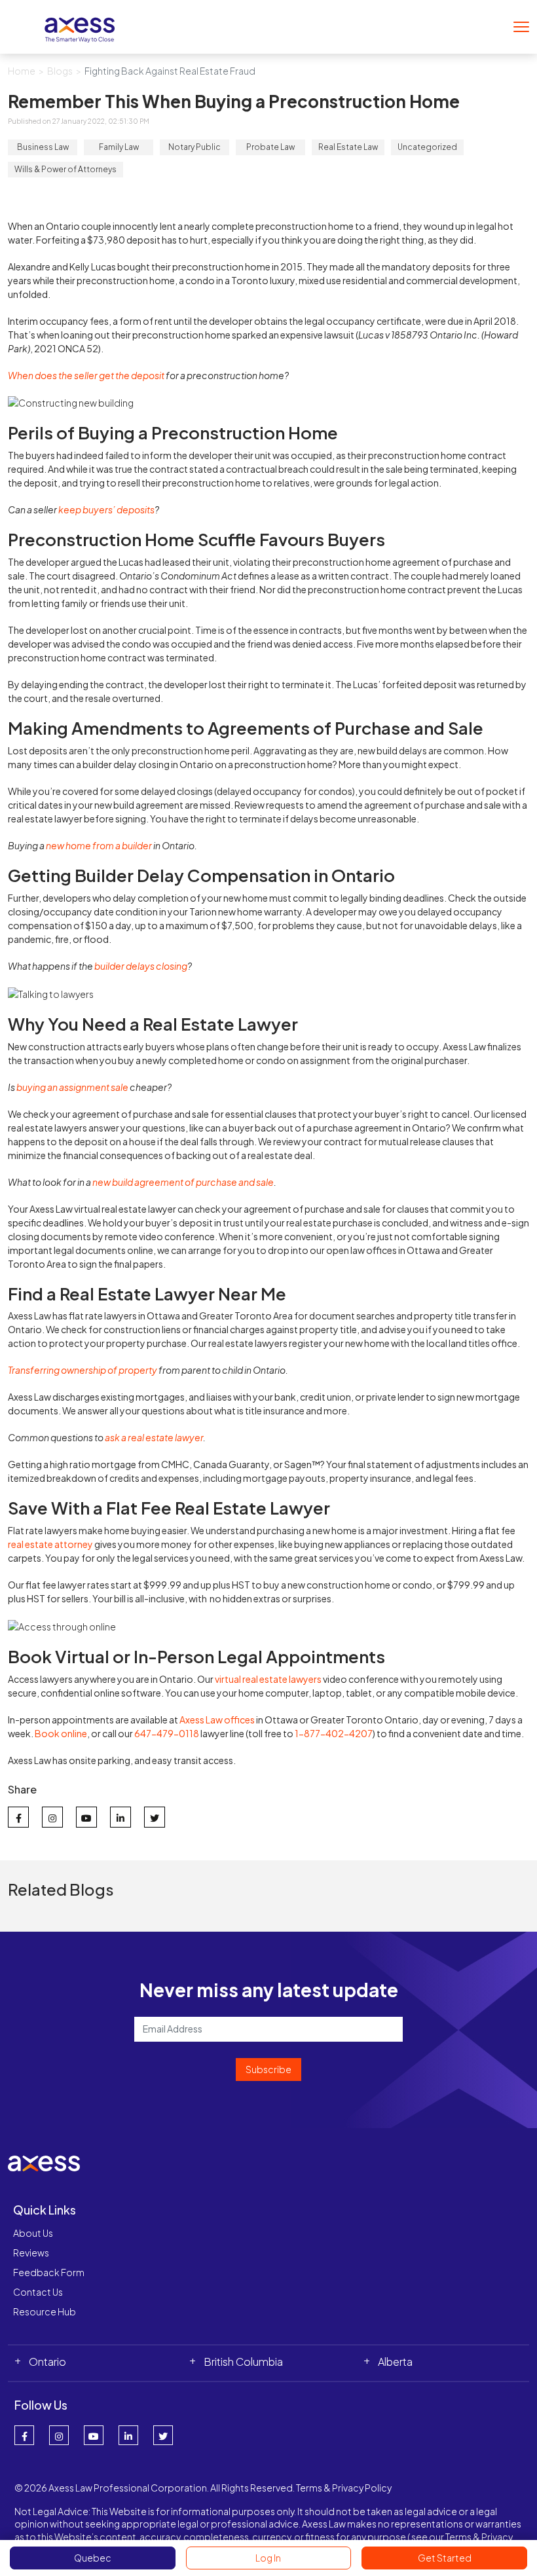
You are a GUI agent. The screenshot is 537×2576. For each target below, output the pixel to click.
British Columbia (243, 2362)
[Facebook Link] (24, 2435)
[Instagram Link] (59, 2435)
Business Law (43, 147)
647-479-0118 (167, 1733)
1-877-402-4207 (334, 1733)
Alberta (395, 2362)
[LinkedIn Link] (128, 2435)
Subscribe (268, 2069)
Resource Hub (45, 2311)
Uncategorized (427, 147)
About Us (33, 2233)
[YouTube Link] (94, 2435)
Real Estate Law (348, 147)
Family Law (119, 147)
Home (22, 71)
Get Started (445, 2558)
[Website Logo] (80, 25)
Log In (268, 2558)
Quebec (93, 2558)
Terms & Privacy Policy (344, 2488)
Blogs (60, 71)
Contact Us (38, 2292)
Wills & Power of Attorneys (65, 169)
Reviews (31, 2253)
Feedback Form (49, 2272)
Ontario (47, 2362)
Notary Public (194, 147)
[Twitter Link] (163, 2435)
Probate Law (270, 147)
